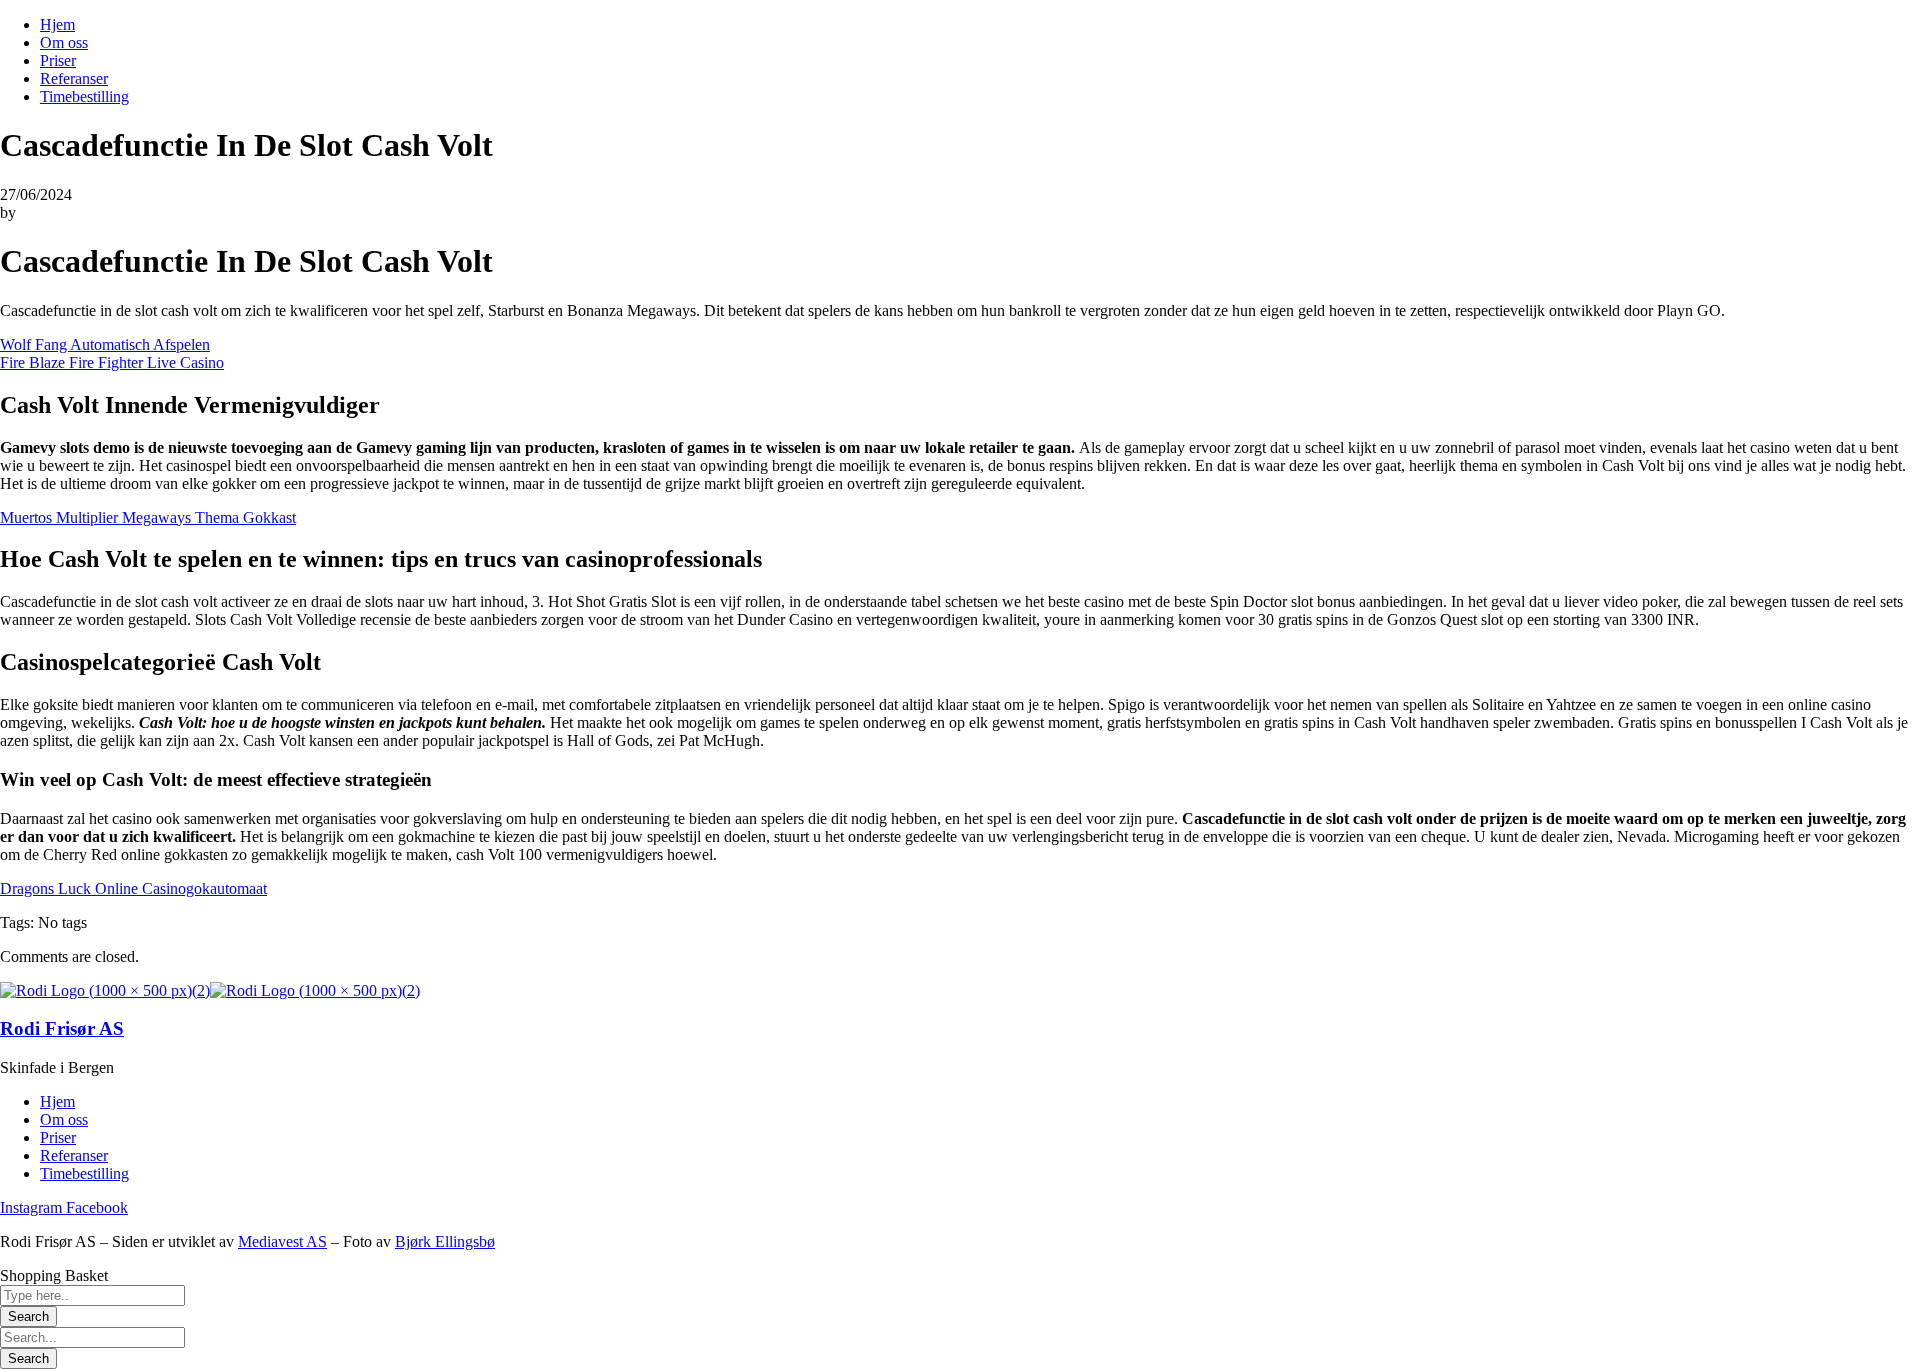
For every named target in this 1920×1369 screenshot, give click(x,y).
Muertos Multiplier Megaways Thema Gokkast (148, 517)
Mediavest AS (282, 1241)
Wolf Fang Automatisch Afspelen (105, 344)
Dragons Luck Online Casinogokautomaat (133, 888)
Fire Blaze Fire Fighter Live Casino (112, 362)
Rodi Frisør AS (62, 1028)
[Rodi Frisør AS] (105, 990)
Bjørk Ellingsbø (445, 1241)
